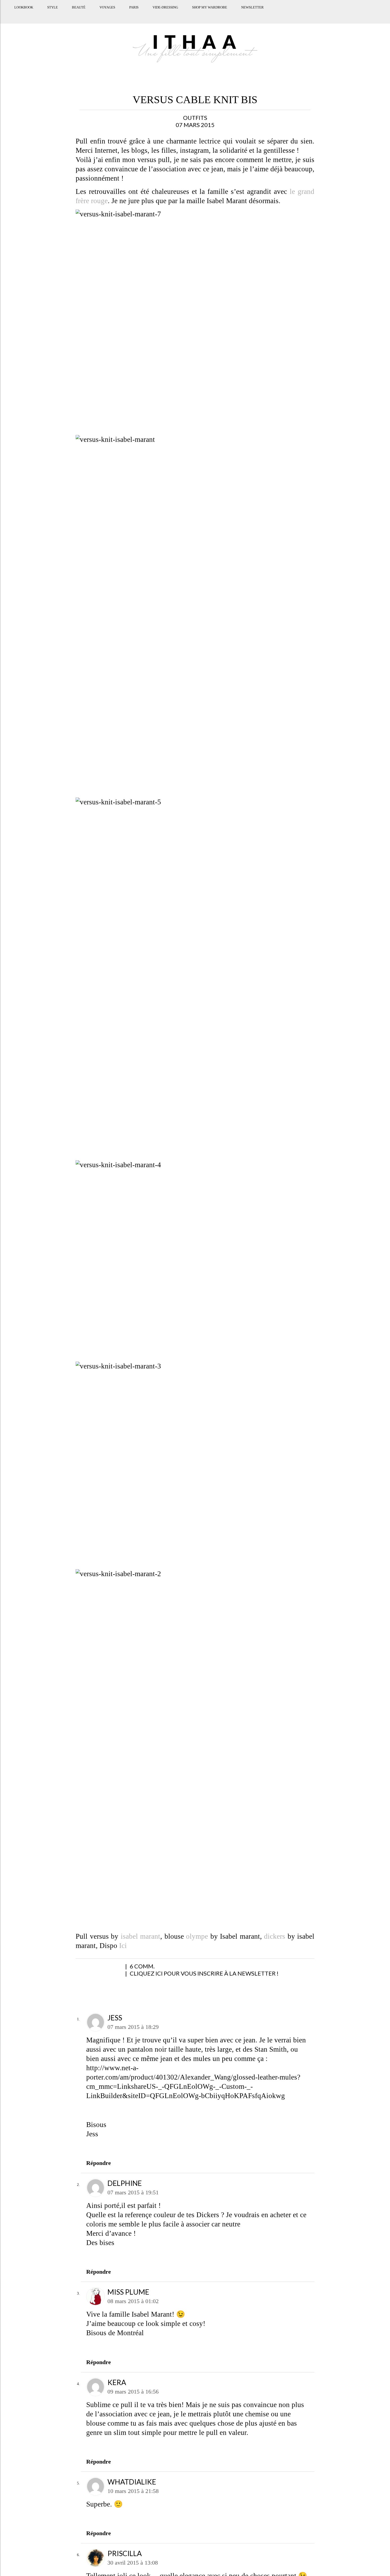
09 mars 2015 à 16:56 (133, 2392)
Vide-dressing (164, 14)
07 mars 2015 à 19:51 (133, 2192)
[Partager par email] (136, 1969)
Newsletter (251, 14)
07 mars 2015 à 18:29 (133, 2027)
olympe (197, 1936)
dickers (275, 1936)
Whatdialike (132, 2482)
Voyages (106, 14)
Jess (115, 2018)
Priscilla (125, 2553)
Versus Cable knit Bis (195, 100)
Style (51, 14)
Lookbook (22, 14)
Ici (123, 1946)
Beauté (77, 14)
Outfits (195, 118)
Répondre (99, 2163)
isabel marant (141, 1936)
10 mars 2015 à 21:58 (133, 2491)
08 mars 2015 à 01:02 (133, 2301)
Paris (133, 14)
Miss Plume (128, 2292)
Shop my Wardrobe (208, 14)
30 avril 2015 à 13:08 (133, 2563)
